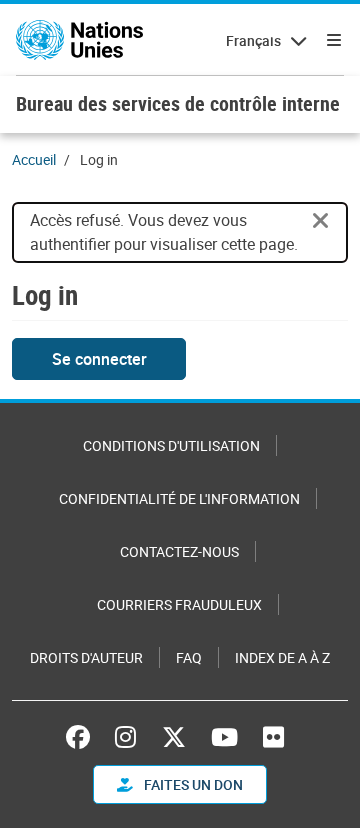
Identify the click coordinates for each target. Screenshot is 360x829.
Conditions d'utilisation (171, 445)
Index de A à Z (282, 657)
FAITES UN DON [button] (192, 784)
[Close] (321, 221)
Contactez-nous (179, 551)
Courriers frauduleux (179, 604)
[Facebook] (83, 737)
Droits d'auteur (86, 657)
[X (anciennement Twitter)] (174, 737)
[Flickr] (273, 737)
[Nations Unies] (79, 40)
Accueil (34, 159)
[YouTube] (224, 737)
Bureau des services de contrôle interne (178, 103)
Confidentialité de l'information (179, 498)
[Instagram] (125, 737)
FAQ (189, 657)
